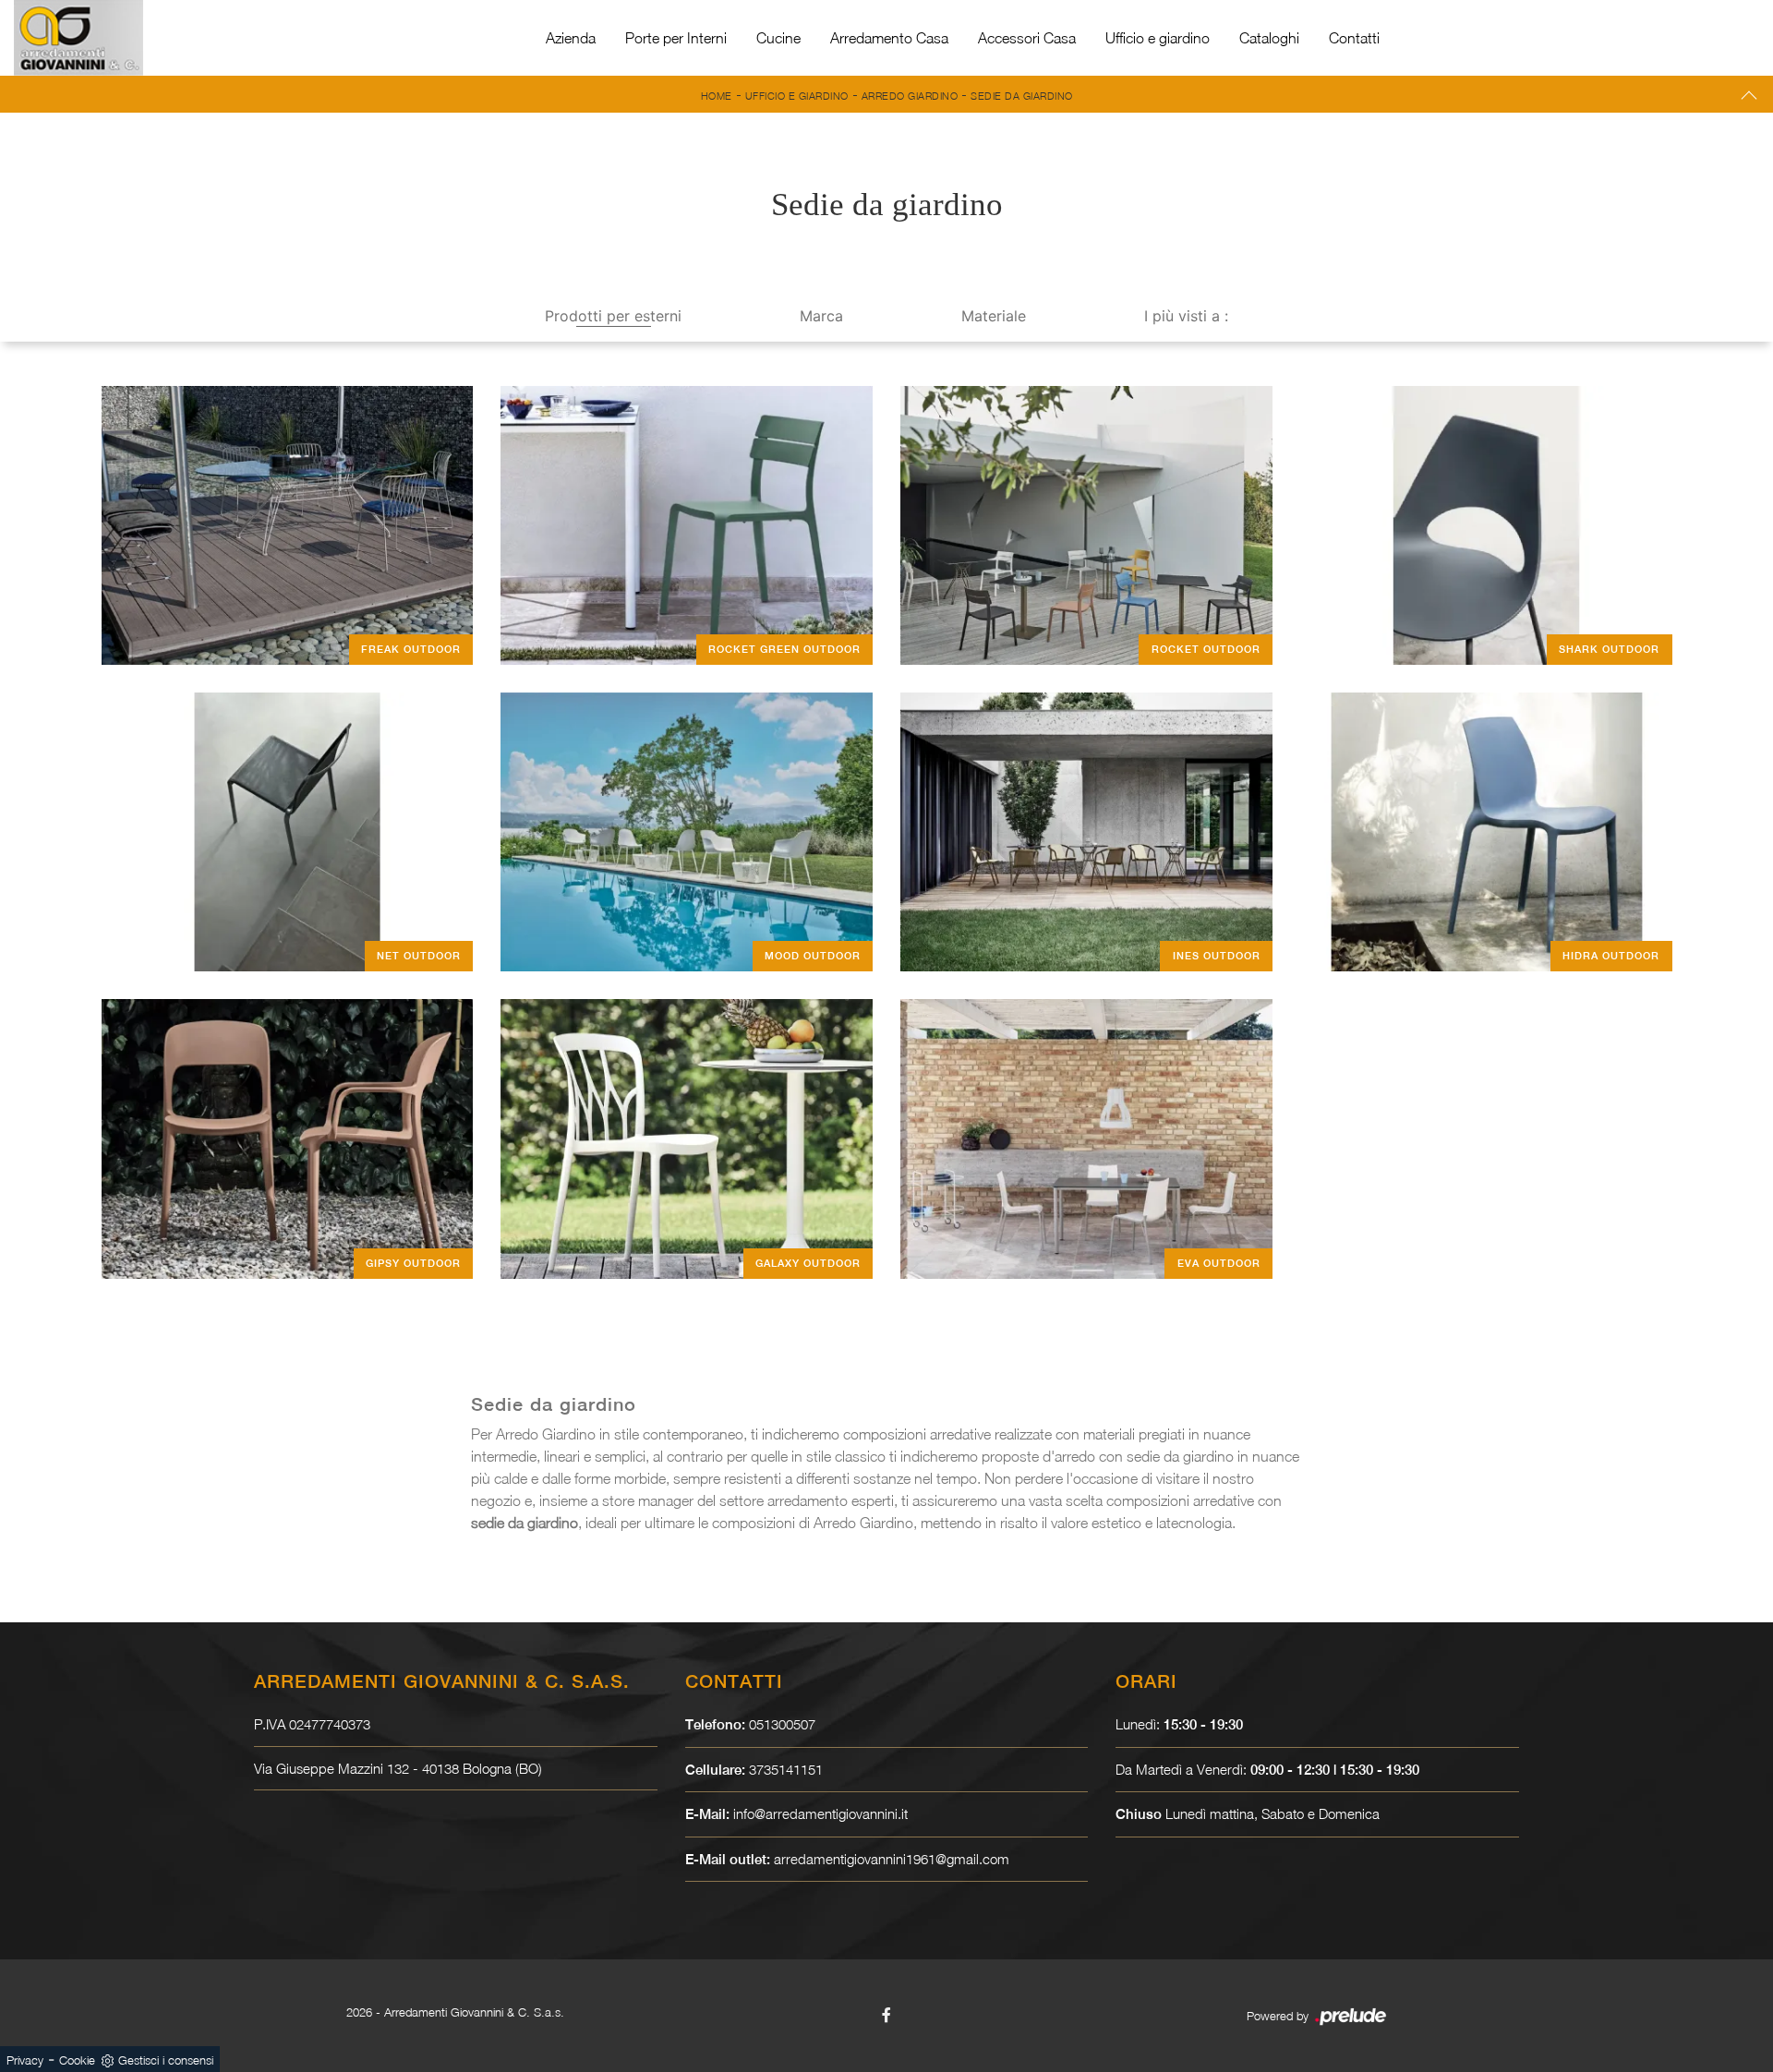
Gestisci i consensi (166, 2060)
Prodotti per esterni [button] (613, 316)
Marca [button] (821, 316)
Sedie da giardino (1022, 96)
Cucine (778, 38)
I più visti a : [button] (1186, 316)
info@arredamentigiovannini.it (820, 1813)
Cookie (77, 2060)
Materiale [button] (994, 316)
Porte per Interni (676, 38)
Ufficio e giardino (1158, 38)
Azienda (571, 38)
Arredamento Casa (889, 38)
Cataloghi (1269, 38)
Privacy (25, 2060)
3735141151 (786, 1769)
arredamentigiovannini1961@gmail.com (892, 1859)
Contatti (1354, 38)
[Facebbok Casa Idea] (886, 2015)
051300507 (782, 1724)
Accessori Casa (1027, 38)
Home (717, 96)
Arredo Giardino (910, 96)
